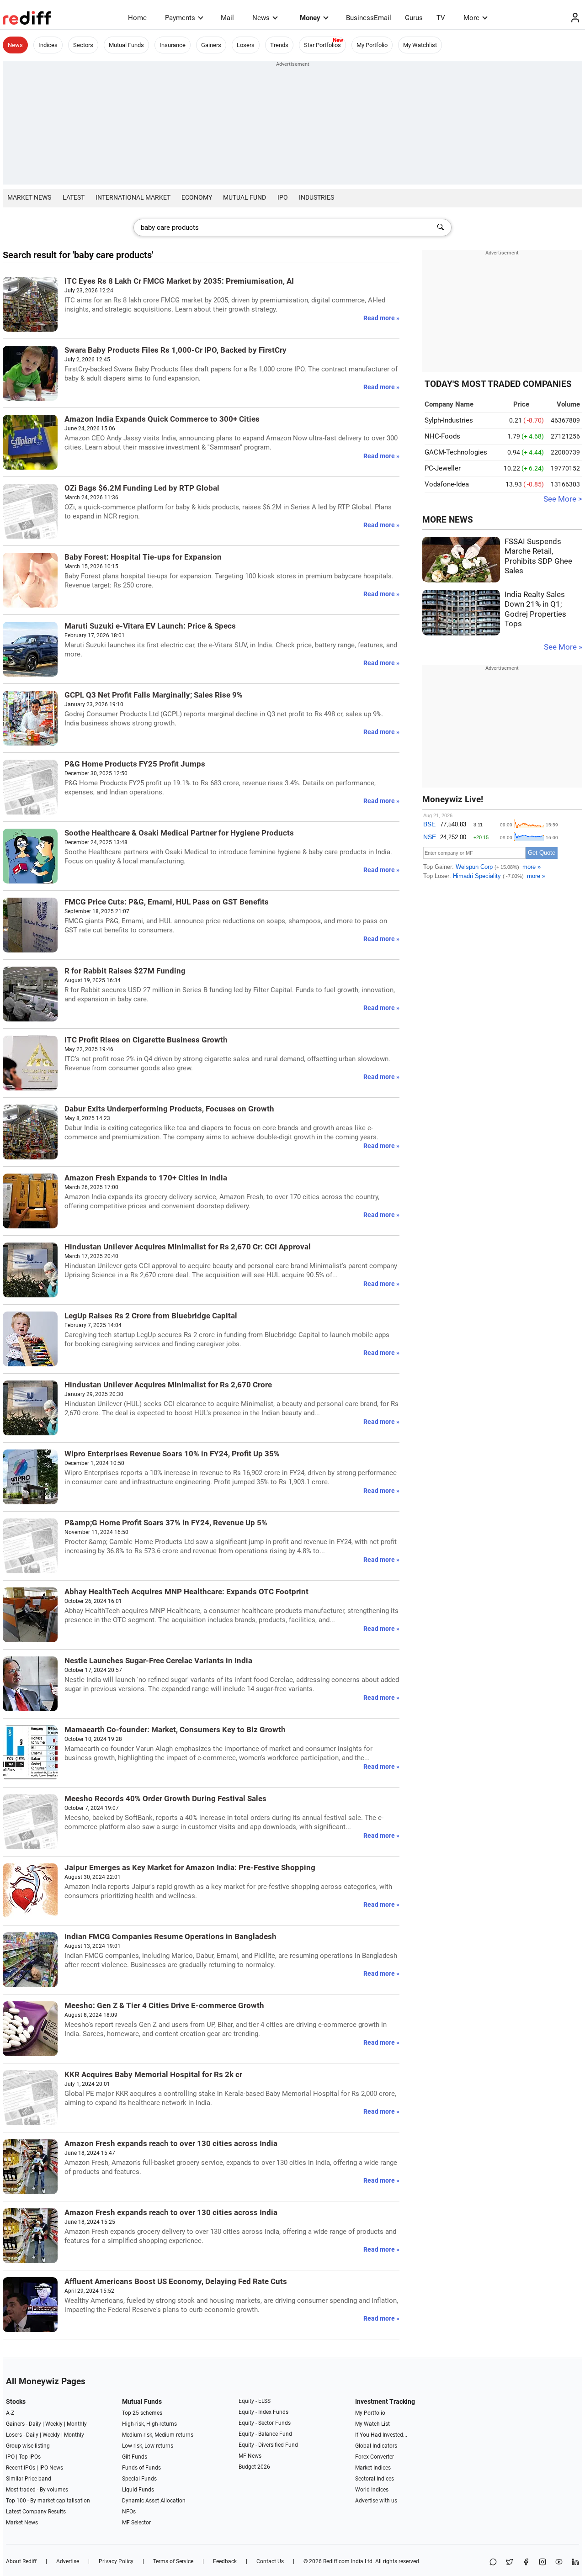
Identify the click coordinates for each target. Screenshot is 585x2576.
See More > (563, 499)
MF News (250, 2456)
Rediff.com (336, 2561)
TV (441, 18)
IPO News (51, 2468)
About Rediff (21, 2561)
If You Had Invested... (381, 2435)
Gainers (211, 45)
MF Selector (136, 2523)
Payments (180, 18)
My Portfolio (372, 45)
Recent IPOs (21, 2468)
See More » (563, 647)
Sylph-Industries (449, 420)
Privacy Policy (116, 2561)
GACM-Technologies (456, 452)
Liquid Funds (138, 2490)
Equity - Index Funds (263, 2412)
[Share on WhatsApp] (493, 2563)
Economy (197, 197)
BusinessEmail (369, 18)
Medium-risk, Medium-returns (158, 2435)
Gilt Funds (135, 2457)
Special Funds (139, 2479)
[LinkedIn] (575, 2563)
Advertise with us (376, 2501)
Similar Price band (29, 2479)
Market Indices (373, 2468)
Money (310, 18)
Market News (29, 197)
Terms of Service (173, 2561)
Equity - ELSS (255, 2401)
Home (137, 18)
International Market (133, 197)
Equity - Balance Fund (265, 2434)
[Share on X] (510, 2563)
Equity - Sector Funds (265, 2423)
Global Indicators (376, 2446)
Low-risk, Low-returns (148, 2446)
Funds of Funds (141, 2468)
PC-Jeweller (443, 468)
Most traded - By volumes (37, 2490)
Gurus (414, 18)
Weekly (54, 2424)
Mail (227, 18)
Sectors (83, 45)
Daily (35, 2424)
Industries (316, 197)
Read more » (381, 318)
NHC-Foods (442, 436)
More (471, 18)
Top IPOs (30, 2457)
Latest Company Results (36, 2512)
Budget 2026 (254, 2467)
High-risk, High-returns (149, 2424)
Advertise (68, 2561)
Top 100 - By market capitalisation (48, 2501)
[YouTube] (559, 2563)
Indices (48, 45)
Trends (279, 45)
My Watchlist (420, 45)
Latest (74, 197)
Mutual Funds (126, 45)
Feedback (225, 2561)
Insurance (173, 45)
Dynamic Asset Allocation (154, 2501)
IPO (283, 197)
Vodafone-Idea (447, 484)
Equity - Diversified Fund (268, 2445)
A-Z (10, 2413)
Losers (246, 45)
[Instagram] (542, 2563)
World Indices (372, 2490)
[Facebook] (526, 2563)
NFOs (129, 2512)
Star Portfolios (322, 45)
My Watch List (372, 2424)
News (261, 18)
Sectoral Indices (375, 2479)
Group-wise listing (28, 2446)
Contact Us (270, 2561)
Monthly (77, 2424)
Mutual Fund (245, 197)
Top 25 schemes (142, 2413)
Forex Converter (375, 2457)
